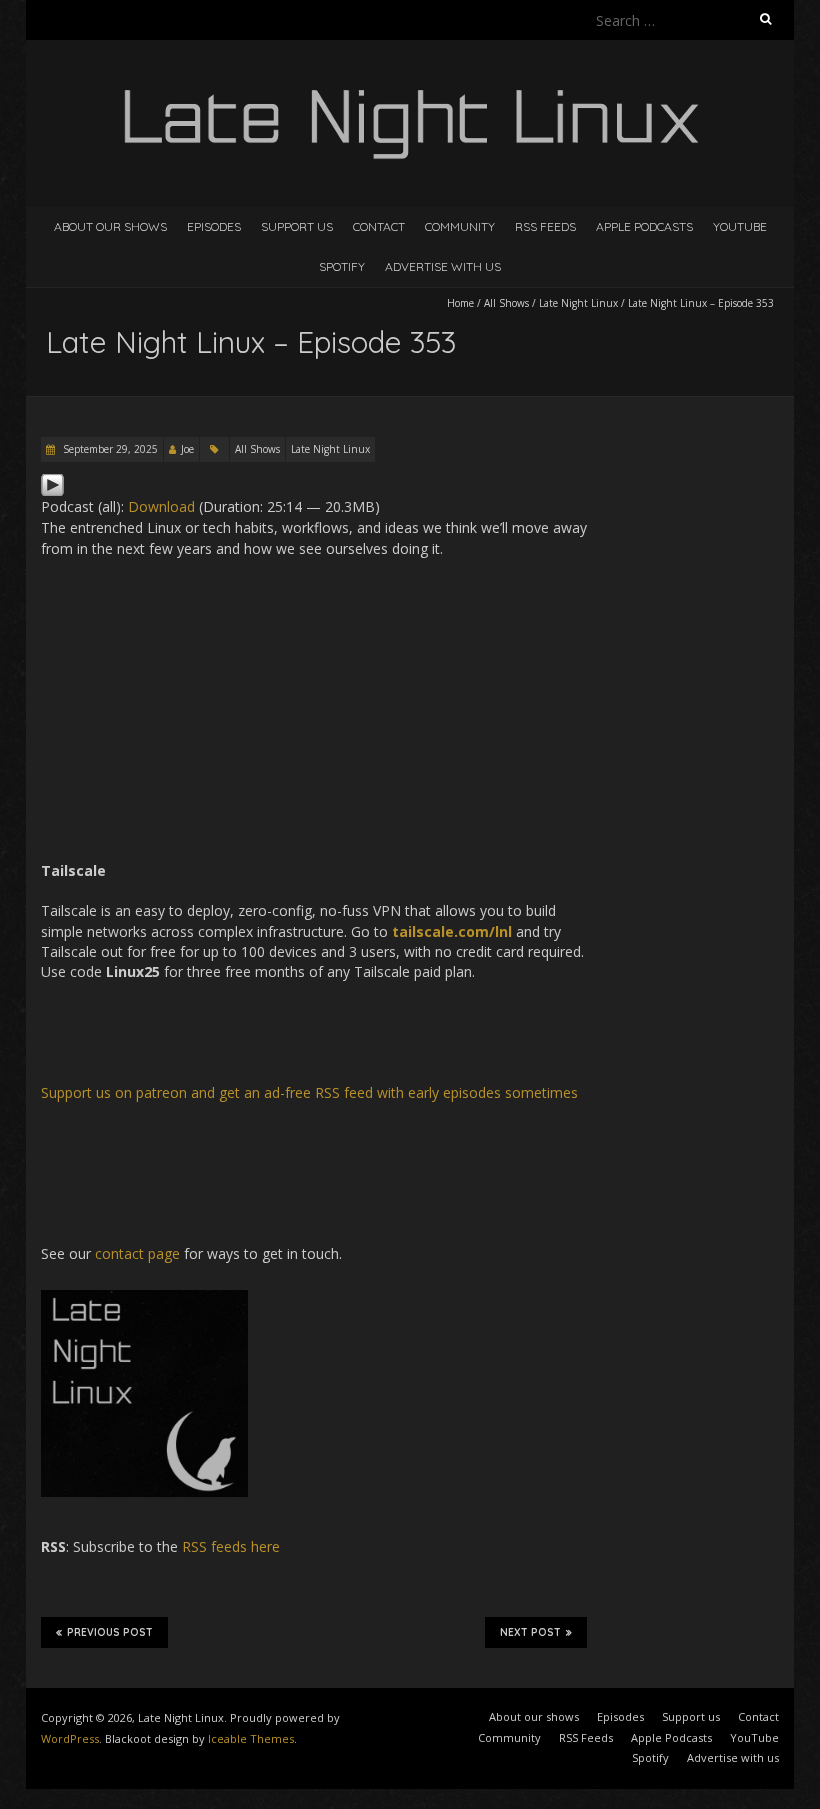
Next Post (530, 1632)
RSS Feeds (545, 226)
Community (460, 226)
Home (460, 303)
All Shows (506, 303)
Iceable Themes (251, 1738)
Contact (379, 226)
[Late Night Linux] (410, 89)
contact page (137, 1253)
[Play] (52, 482)
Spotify (342, 266)
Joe (187, 449)
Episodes (214, 226)
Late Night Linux (578, 303)
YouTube (740, 226)
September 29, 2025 (109, 449)
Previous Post (110, 1632)
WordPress (70, 1738)
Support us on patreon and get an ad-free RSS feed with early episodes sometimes (309, 1092)
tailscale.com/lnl (452, 931)
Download (161, 506)
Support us (297, 226)
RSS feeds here (231, 1546)
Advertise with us (443, 266)
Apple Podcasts (644, 226)
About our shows (110, 226)
